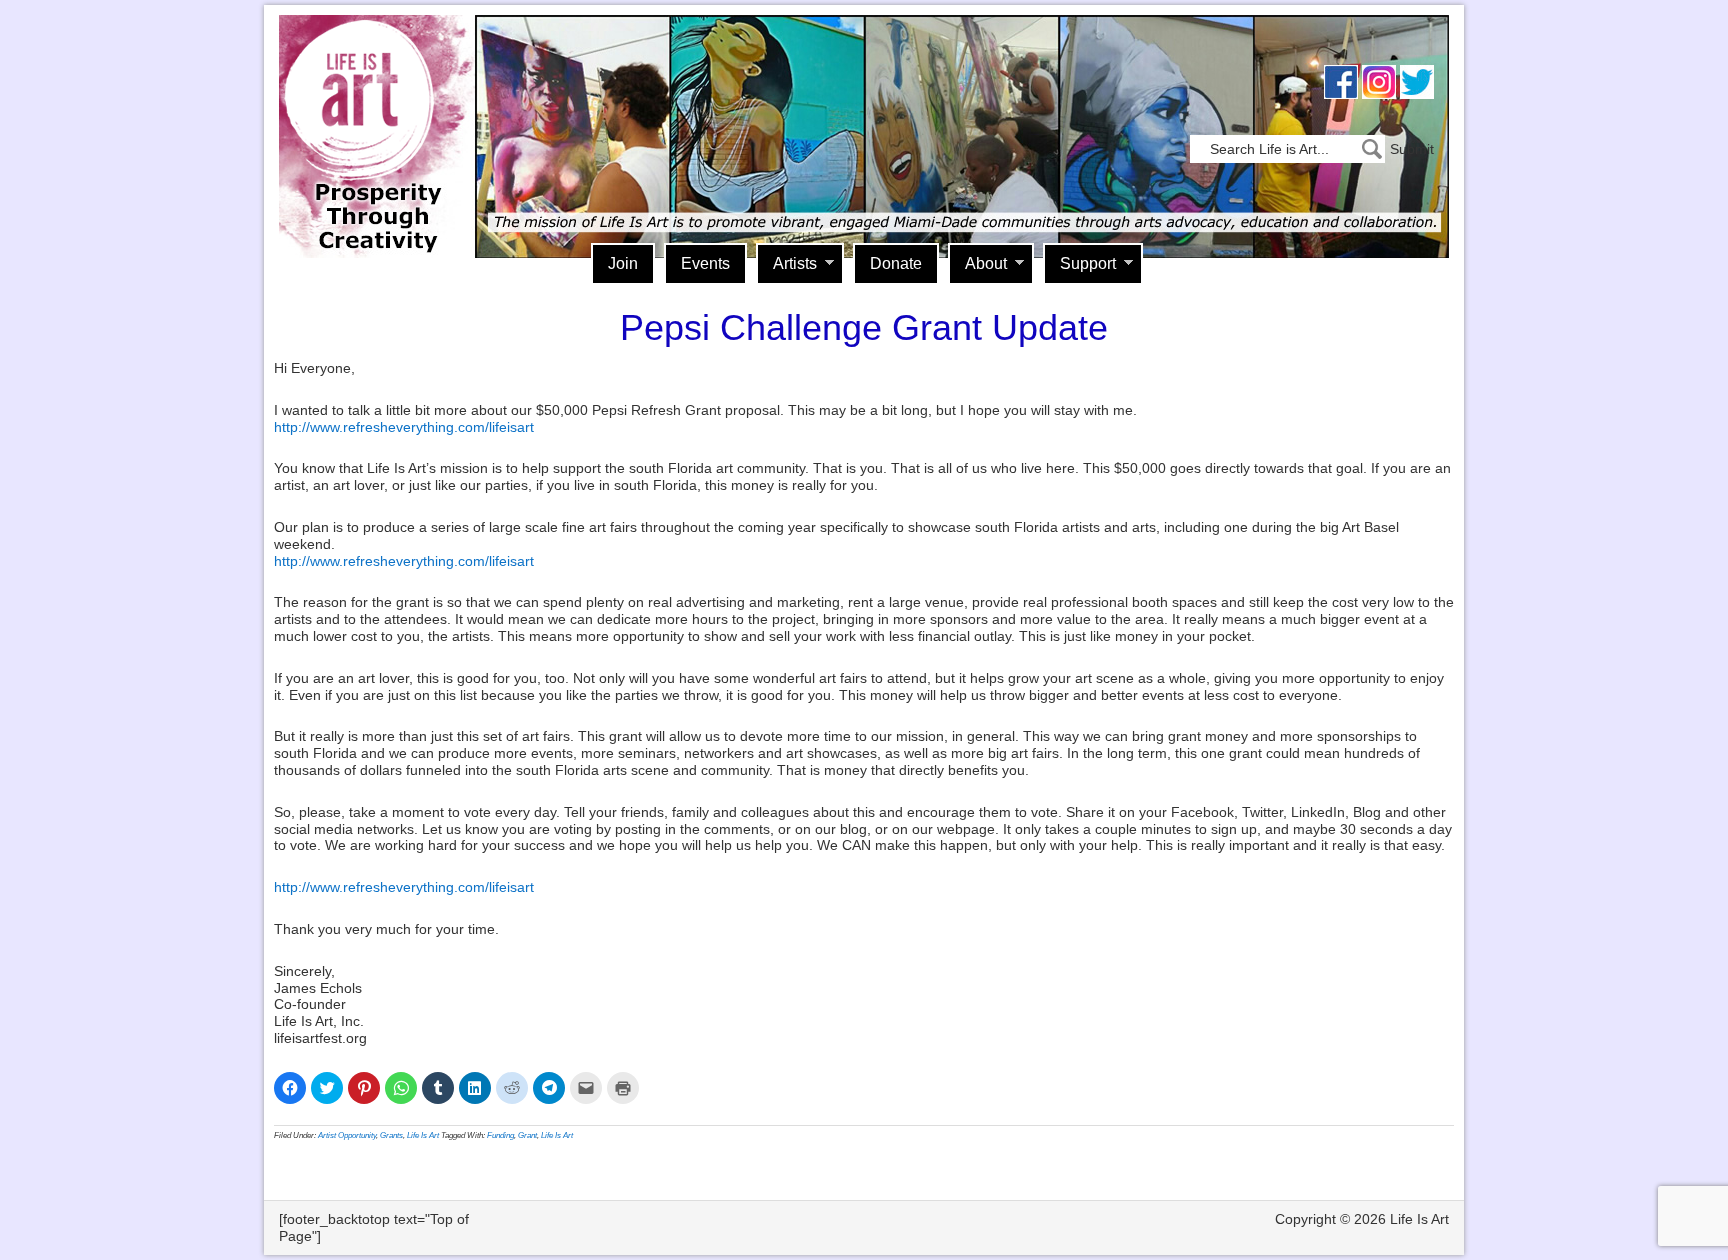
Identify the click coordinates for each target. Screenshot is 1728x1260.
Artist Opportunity (347, 1135)
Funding (500, 1135)
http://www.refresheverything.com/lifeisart (404, 427)
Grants (391, 1135)
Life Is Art (371, 107)
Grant (527, 1135)
